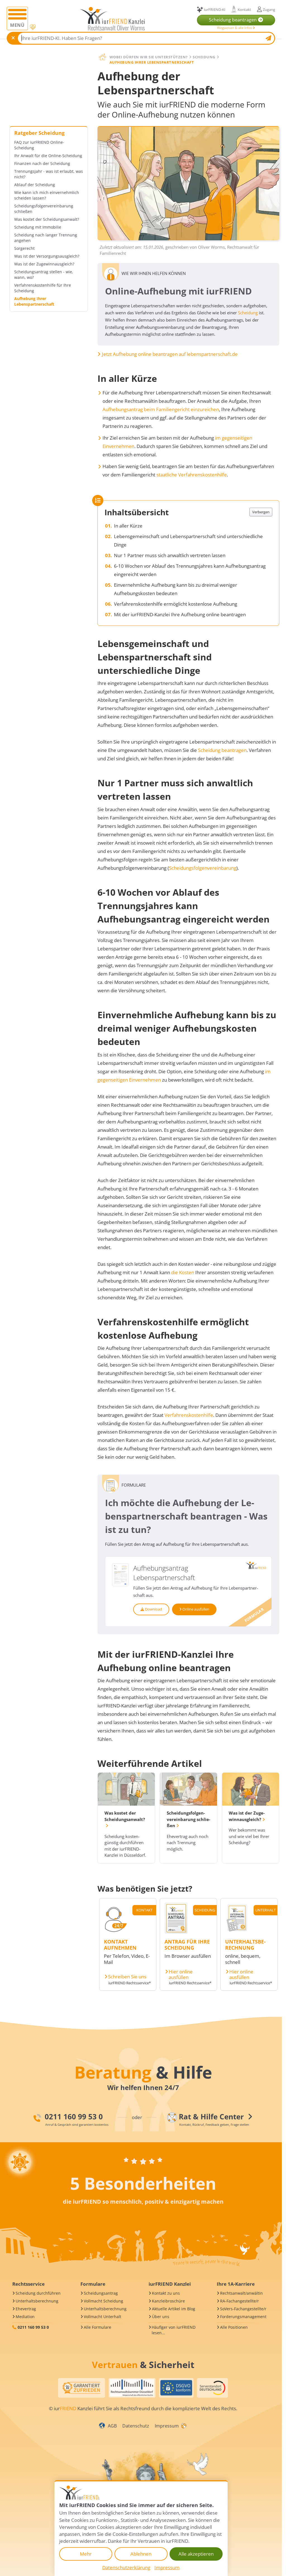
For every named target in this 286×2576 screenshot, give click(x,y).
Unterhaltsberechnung (37, 2301)
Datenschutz (136, 2426)
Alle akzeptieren (196, 2554)
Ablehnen (141, 2554)
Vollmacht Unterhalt (103, 2317)
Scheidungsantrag (101, 2293)
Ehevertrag (26, 2309)
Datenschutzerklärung (126, 2567)
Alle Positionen (234, 2327)
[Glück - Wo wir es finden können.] (183, 2425)
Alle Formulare (97, 2327)
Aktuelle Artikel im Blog (174, 2309)
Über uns (161, 2317)
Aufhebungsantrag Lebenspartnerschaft (164, 1573)
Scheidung (248, 313)
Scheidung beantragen (222, 750)
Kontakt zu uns (166, 2293)
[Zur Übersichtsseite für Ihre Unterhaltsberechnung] (237, 1932)
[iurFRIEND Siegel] (82, 2388)
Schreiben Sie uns (127, 1977)
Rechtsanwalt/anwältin (241, 2293)
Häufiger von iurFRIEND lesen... (174, 2330)
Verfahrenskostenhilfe (189, 1415)
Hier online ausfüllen (181, 1974)
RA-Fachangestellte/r (239, 2301)
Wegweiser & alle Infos (235, 28)
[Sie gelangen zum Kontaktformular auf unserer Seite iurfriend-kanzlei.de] (115, 1932)
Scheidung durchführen (38, 2293)
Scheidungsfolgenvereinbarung (203, 868)
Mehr (86, 2554)
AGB (112, 2426)
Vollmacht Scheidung (103, 2301)
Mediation (25, 2317)
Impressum (167, 2426)
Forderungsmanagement (243, 2317)
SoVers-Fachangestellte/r (243, 2309)
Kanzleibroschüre (168, 2301)
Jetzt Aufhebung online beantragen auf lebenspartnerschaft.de (170, 354)
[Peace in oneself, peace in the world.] (20, 2162)
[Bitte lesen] (33, 27)
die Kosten (183, 1272)
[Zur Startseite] (112, 19)
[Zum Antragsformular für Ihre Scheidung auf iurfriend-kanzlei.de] (176, 1932)
